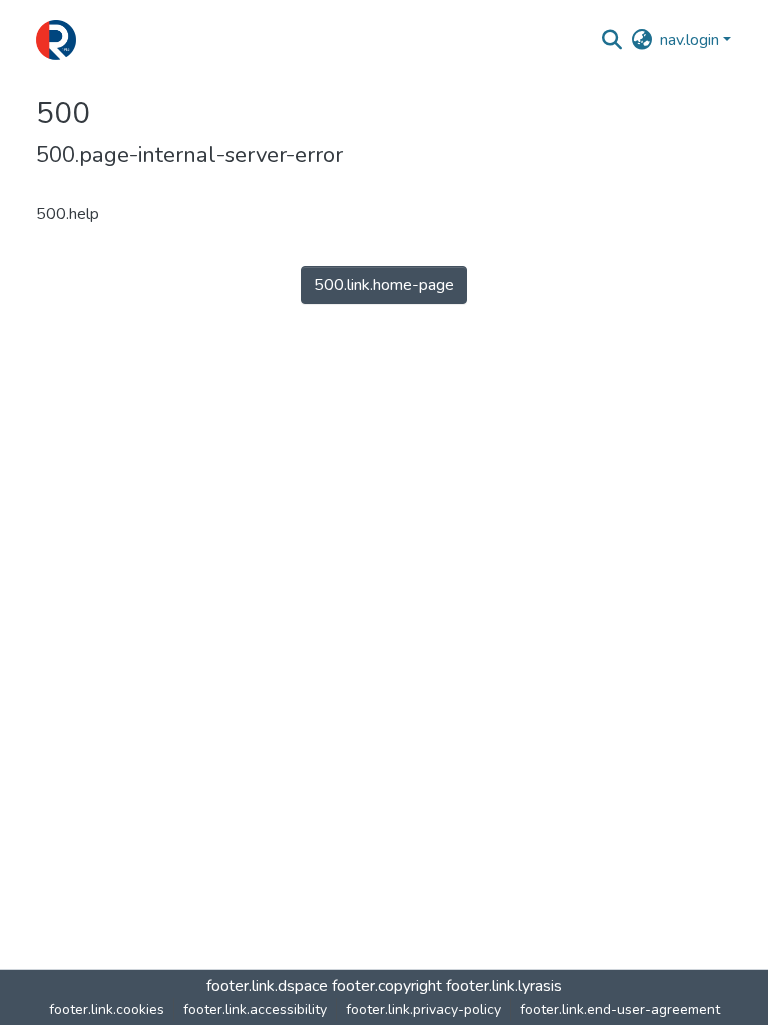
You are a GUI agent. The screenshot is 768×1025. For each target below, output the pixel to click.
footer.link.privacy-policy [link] (423, 1009)
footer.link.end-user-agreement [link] (620, 1009)
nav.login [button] (691, 40)
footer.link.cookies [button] (106, 1009)
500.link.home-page (384, 285)
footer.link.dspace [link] (267, 986)
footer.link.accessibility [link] (255, 1009)
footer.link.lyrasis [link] (504, 986)
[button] (56, 40)
